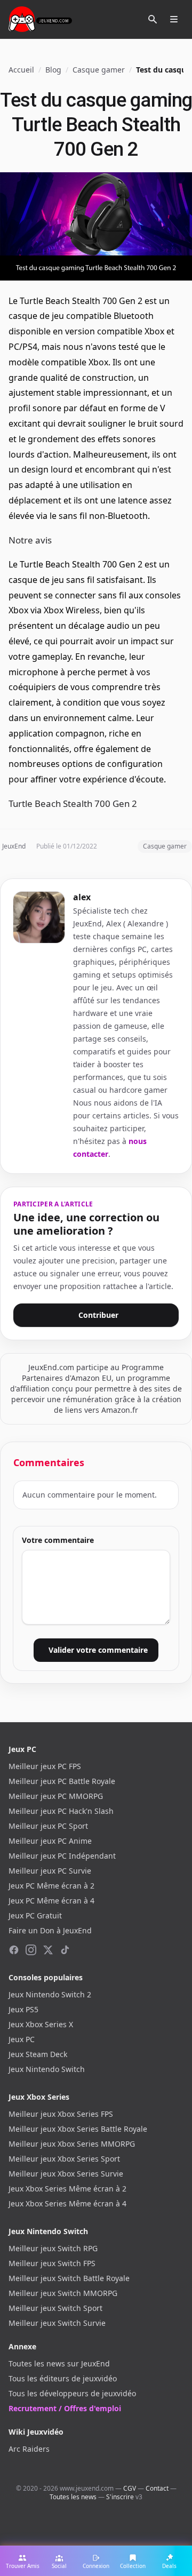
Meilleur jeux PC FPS (45, 1766)
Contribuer (98, 1315)
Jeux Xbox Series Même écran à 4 (67, 2203)
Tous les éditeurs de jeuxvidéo (63, 2378)
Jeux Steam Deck (38, 2054)
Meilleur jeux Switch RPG (53, 2248)
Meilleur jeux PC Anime (50, 1841)
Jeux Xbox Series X (41, 2024)
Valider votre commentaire (98, 1650)
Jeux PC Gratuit (35, 1915)
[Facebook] (14, 1950)
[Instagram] (31, 1950)
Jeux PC (22, 2039)
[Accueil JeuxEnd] (40, 19)
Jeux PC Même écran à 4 (51, 1901)
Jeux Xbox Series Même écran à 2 (67, 2189)
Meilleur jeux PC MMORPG (56, 1796)
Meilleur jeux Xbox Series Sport (64, 2159)
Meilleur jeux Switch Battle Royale (69, 2278)
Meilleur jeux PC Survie (50, 1871)
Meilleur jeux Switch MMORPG (63, 2293)
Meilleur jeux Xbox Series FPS (61, 2114)
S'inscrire (120, 2497)
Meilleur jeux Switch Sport (55, 2308)
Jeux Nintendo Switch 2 (50, 1994)
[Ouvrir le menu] (174, 19)
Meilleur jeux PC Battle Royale (62, 1781)
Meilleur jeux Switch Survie (57, 2323)
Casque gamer (99, 70)
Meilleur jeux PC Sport (48, 1826)
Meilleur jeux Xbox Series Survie (66, 2174)
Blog (53, 70)
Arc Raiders (29, 2449)
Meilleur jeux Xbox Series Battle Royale (78, 2129)
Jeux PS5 (23, 2009)
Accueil (21, 70)
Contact (157, 2488)
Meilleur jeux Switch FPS (52, 2263)
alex (82, 897)
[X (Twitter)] (48, 1950)
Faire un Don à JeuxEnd (50, 1930)
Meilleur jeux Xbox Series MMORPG (72, 2144)
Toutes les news (73, 2497)
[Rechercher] (153, 19)
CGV (130, 2488)
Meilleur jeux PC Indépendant (62, 1856)
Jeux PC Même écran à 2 (51, 1886)
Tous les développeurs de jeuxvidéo (72, 2393)
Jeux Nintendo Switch (47, 2069)
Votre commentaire (58, 1540)
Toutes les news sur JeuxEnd (59, 2363)
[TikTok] (65, 1950)
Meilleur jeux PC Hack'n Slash (61, 1811)
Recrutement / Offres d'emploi (65, 2408)
